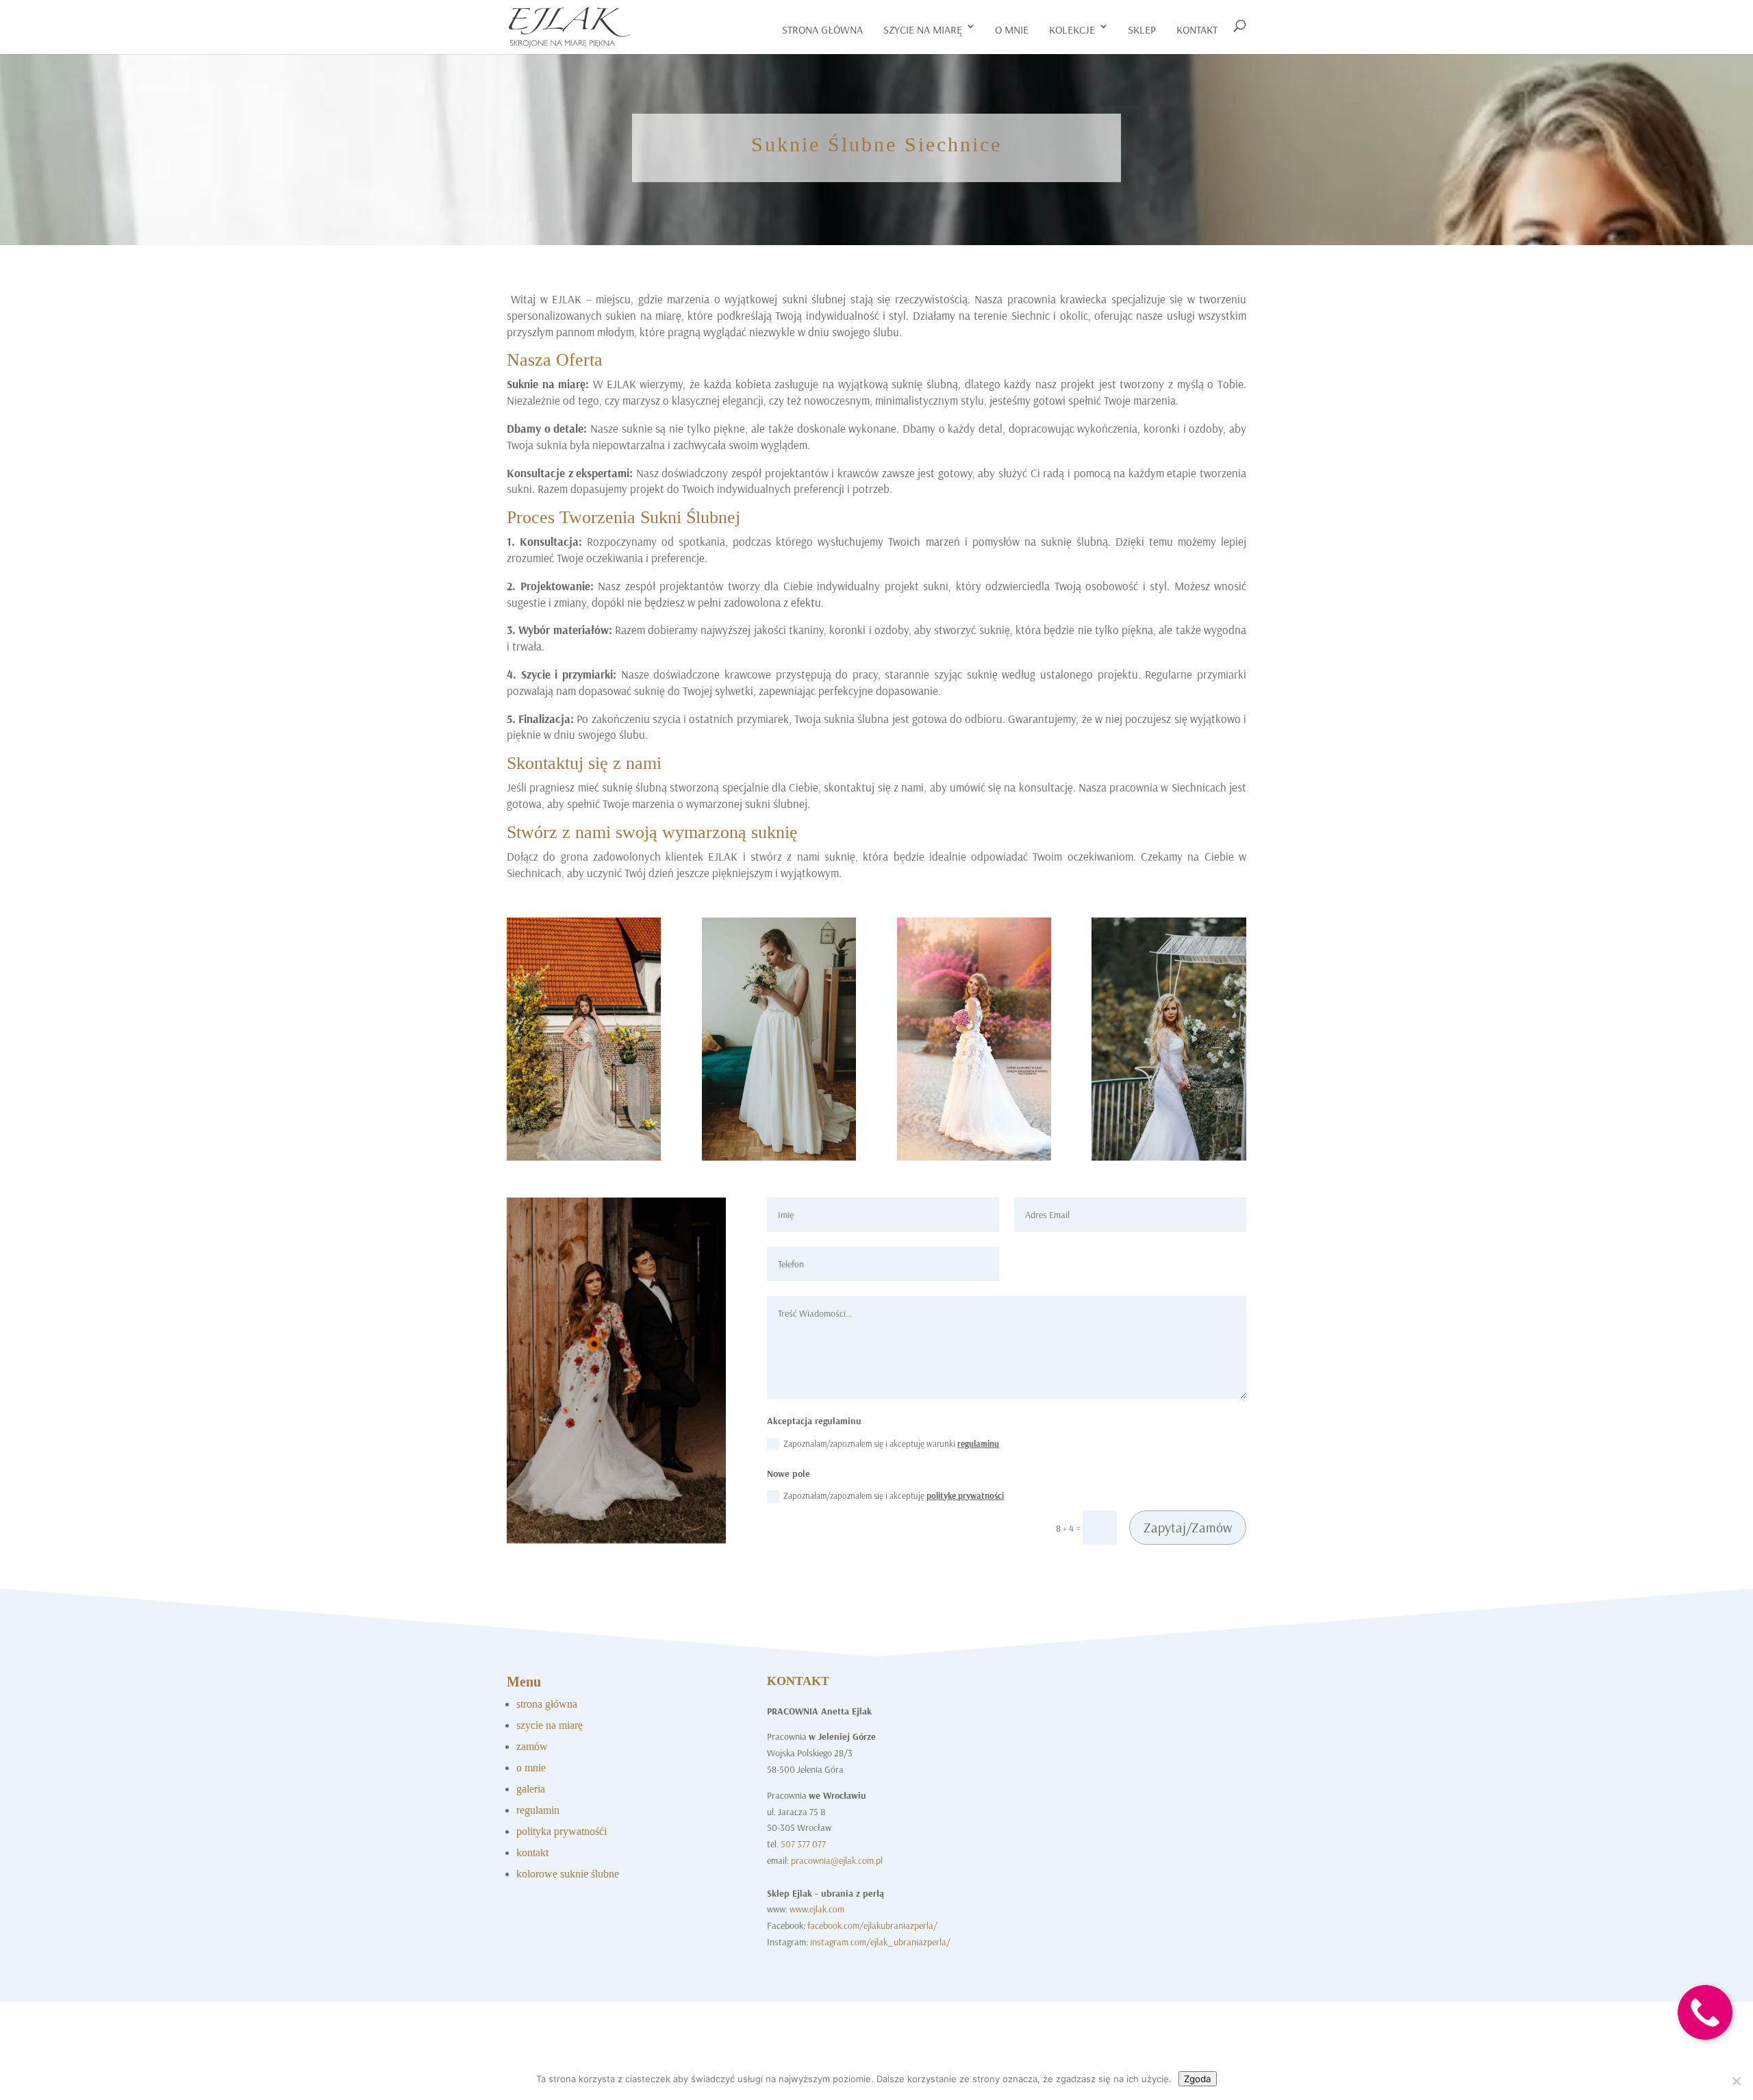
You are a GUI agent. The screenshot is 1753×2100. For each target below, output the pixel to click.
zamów (532, 1746)
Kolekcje (1072, 29)
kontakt (1197, 29)
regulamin (538, 1810)
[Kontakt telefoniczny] (1705, 2050)
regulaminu (978, 1443)
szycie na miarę (923, 29)
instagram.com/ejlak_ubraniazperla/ (880, 1942)
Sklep (1142, 29)
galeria (531, 1789)
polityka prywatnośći (562, 1831)
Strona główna (822, 29)
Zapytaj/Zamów (1188, 1527)
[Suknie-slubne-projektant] (1169, 1157)
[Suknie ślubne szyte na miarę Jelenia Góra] (584, 1157)
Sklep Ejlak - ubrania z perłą (825, 1893)
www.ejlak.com (817, 1909)
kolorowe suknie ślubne (568, 1874)
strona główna (547, 1704)
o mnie (1012, 29)
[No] (1736, 2081)
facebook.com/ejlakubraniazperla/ (872, 1925)
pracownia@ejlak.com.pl (837, 1860)
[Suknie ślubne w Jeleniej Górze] (779, 1157)
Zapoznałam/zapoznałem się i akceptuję (894, 1495)
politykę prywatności (965, 1495)
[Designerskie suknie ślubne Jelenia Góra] (616, 1540)
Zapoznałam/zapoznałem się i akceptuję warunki (891, 1443)
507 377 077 (803, 1844)
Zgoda (1198, 2079)
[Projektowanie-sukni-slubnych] (974, 1157)
